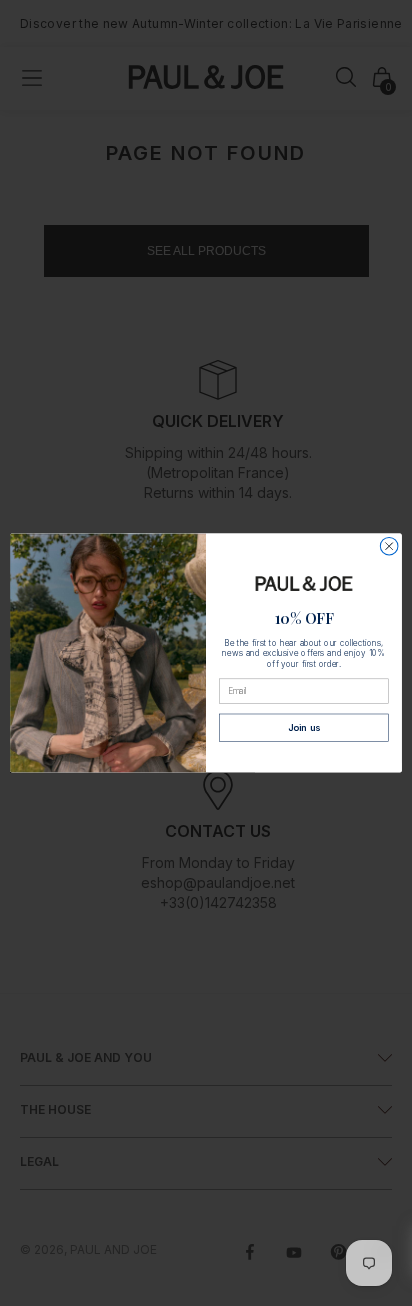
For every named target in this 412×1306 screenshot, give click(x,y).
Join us (304, 728)
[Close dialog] (389, 546)
